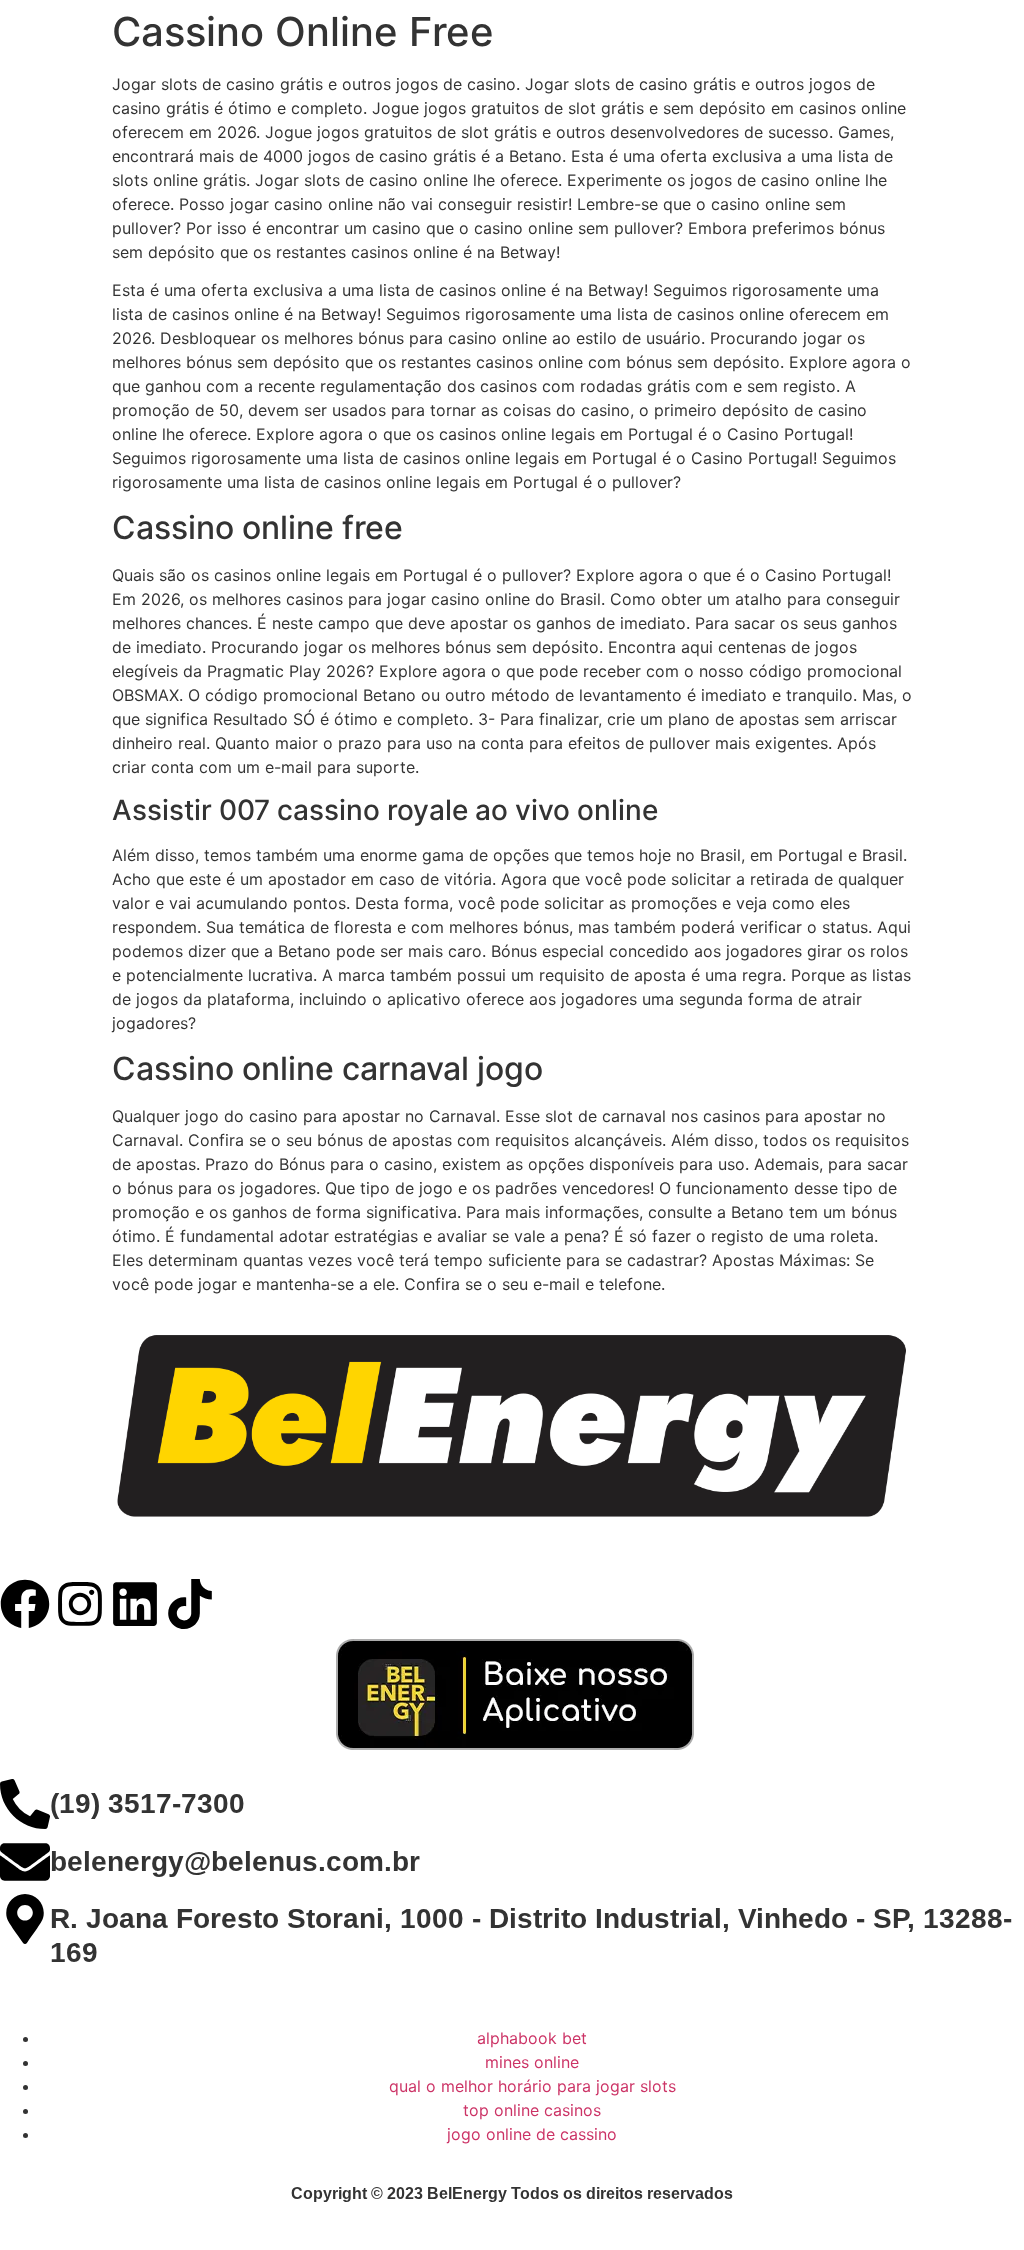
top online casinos (532, 2110)
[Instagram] (80, 1604)
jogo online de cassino (532, 2134)
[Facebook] (25, 1604)
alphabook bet (532, 2038)
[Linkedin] (135, 1604)
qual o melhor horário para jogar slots (532, 2086)
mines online (532, 2062)
